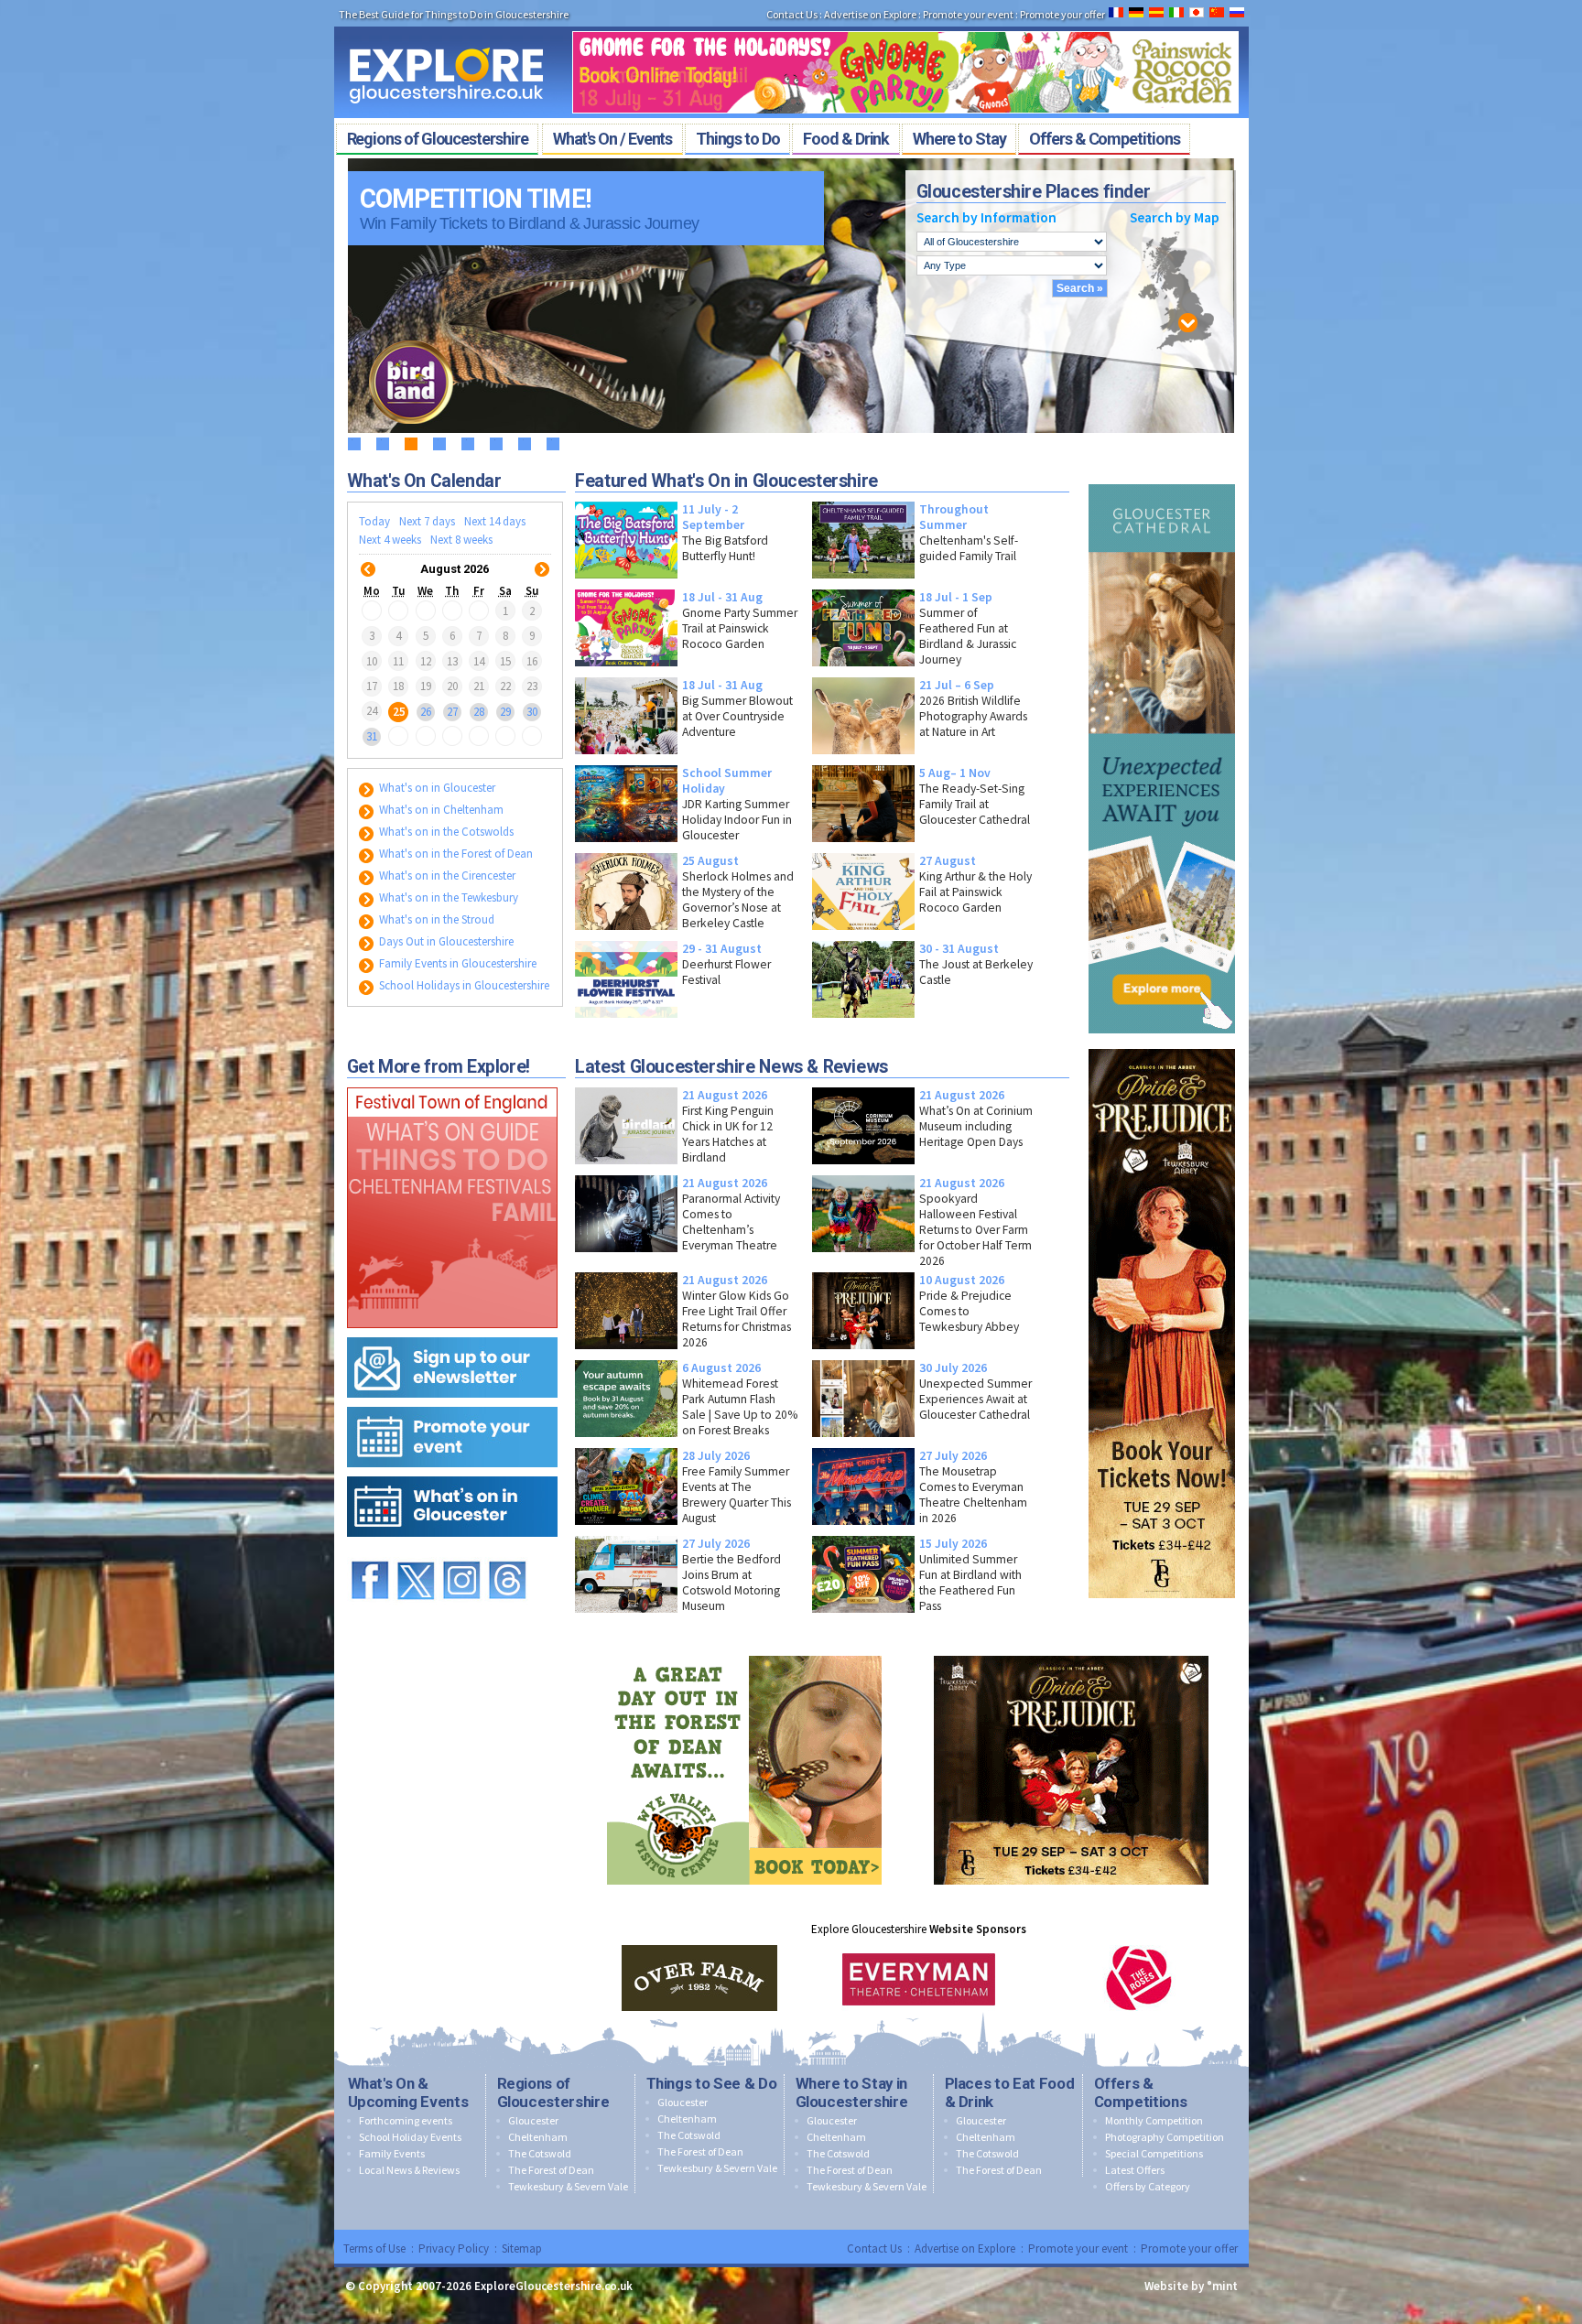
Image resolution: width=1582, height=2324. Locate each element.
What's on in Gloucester (436, 788)
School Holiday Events (410, 2137)
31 (372, 736)
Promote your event (968, 14)
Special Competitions (1154, 2153)
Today (374, 521)
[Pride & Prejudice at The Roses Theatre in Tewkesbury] (1162, 1045)
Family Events (392, 2153)
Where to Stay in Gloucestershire (852, 2092)
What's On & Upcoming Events (408, 2092)
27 (452, 711)
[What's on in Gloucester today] (452, 1472)
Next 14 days (495, 521)
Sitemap (522, 2248)
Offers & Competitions (1141, 2092)
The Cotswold (540, 2153)
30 (532, 711)
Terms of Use (374, 2248)
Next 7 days (427, 521)
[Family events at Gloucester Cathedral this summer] (1162, 480)
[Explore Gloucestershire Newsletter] (452, 1333)
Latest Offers (1135, 2170)
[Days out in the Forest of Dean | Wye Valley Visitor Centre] (744, 1652)
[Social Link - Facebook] (370, 1553)
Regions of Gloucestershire (553, 2092)
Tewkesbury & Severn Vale (568, 2186)
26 (426, 711)
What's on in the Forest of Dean (455, 854)
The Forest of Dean (551, 2170)
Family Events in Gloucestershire (456, 963)
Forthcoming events (406, 2120)
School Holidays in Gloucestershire (463, 985)
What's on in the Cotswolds (445, 832)
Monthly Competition (1154, 2120)
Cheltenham (538, 2137)
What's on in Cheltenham (440, 810)
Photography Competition (1165, 2137)
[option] (699, 1978)
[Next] (542, 558)
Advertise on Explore (870, 14)
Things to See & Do (712, 2083)
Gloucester (533, 2120)
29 (505, 711)
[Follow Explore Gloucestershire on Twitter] (416, 1553)
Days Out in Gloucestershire (445, 941)
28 (479, 711)
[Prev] (368, 558)
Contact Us (792, 14)
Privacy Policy (454, 2248)
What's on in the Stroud (435, 919)
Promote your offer (1062, 14)
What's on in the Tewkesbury (447, 897)
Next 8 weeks (461, 540)
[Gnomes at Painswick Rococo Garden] (905, 26)
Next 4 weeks (390, 540)
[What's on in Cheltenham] (452, 1083)
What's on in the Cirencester (446, 876)
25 (399, 711)
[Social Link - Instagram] (461, 1553)
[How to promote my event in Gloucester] (452, 1403)
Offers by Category (1148, 2186)
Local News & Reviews (409, 2170)
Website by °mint (1191, 2286)
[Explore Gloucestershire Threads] (507, 1553)
